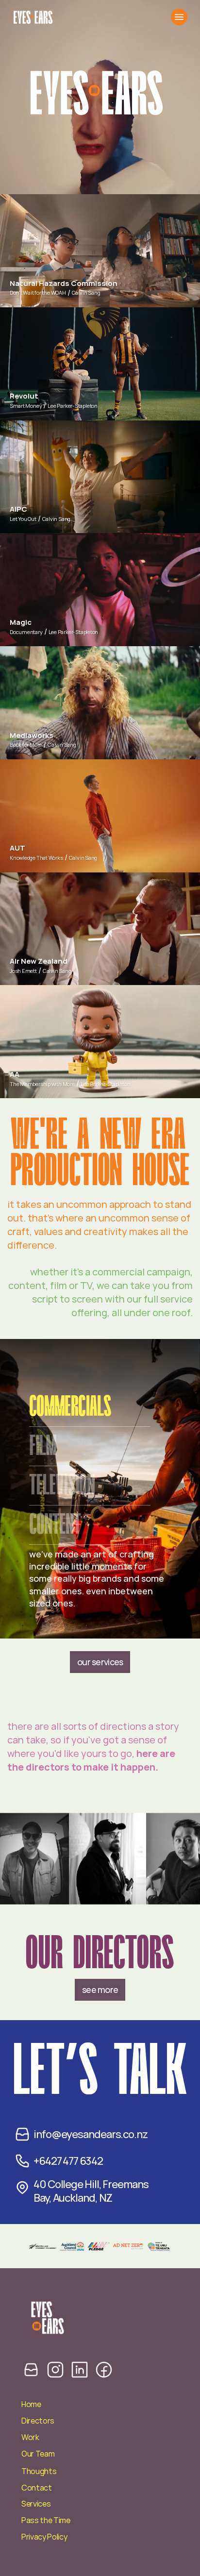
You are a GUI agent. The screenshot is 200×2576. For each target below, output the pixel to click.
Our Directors (100, 1954)
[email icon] (31, 2369)
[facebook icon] (104, 2369)
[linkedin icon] (80, 2369)
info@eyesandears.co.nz (91, 2134)
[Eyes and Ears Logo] (33, 17)
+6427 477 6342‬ (68, 2161)
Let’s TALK (100, 2072)
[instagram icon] (55, 2369)
